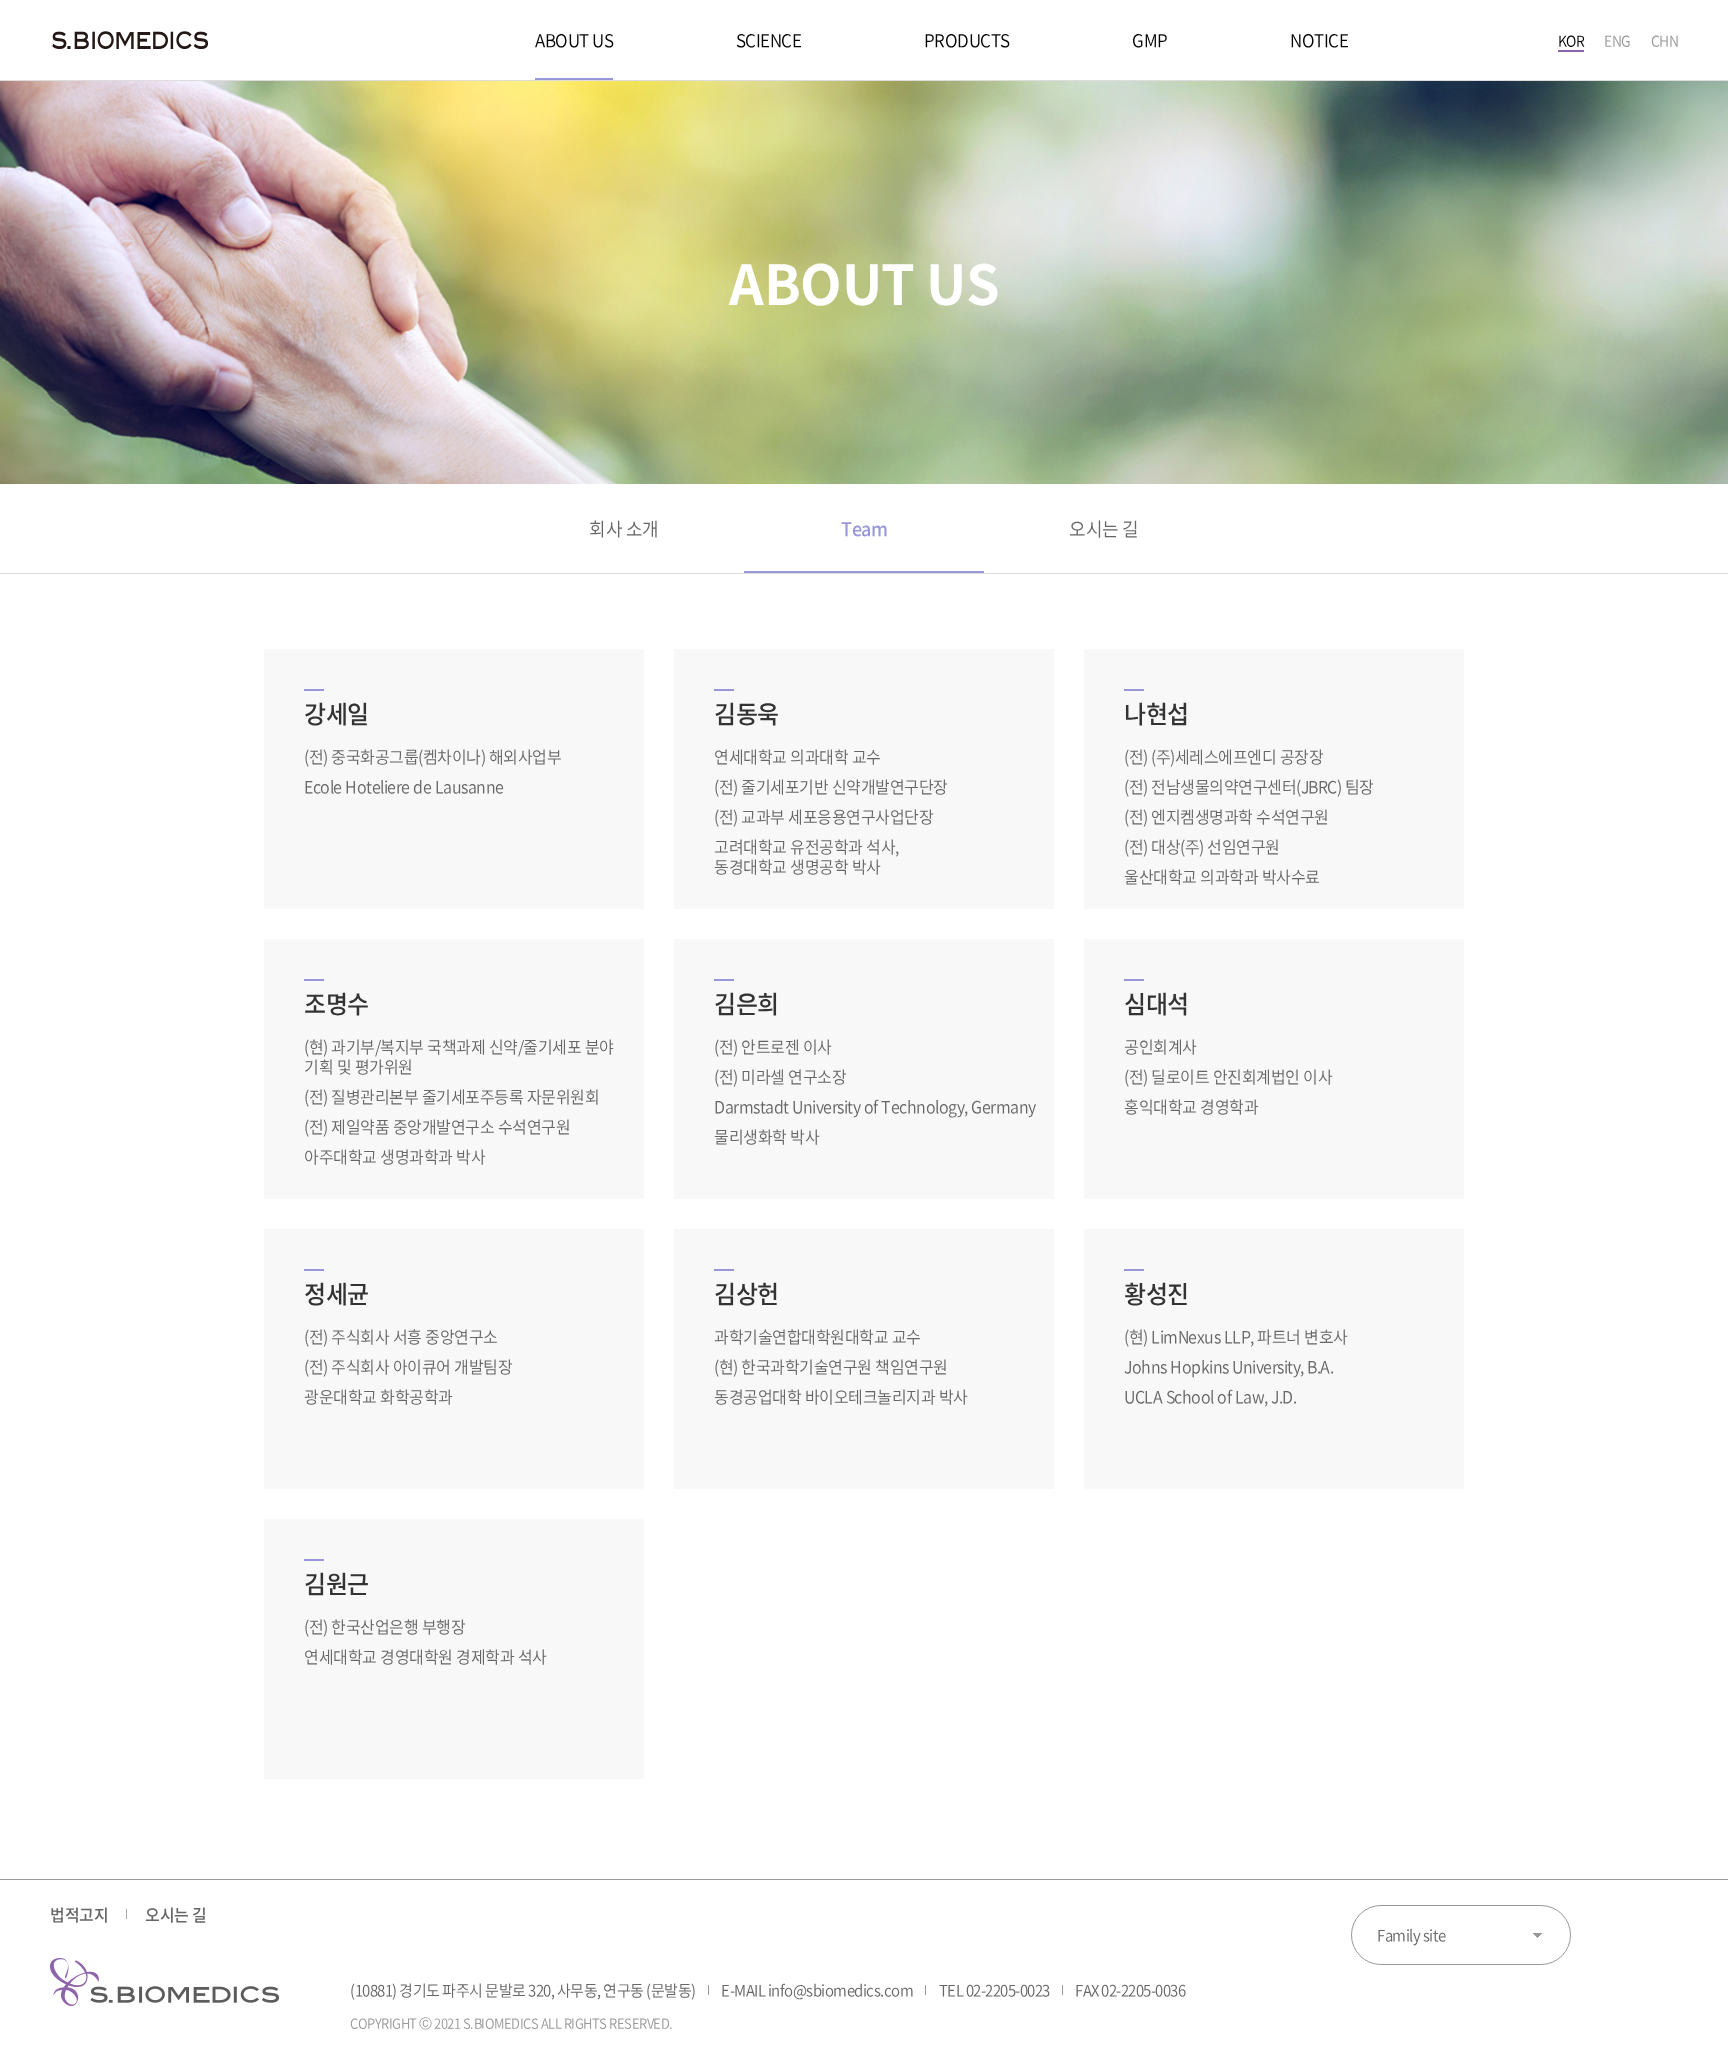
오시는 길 (1104, 528)
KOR (1571, 40)
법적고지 (79, 1914)
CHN (1665, 40)
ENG (1617, 40)
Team (864, 528)
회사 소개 (624, 528)
